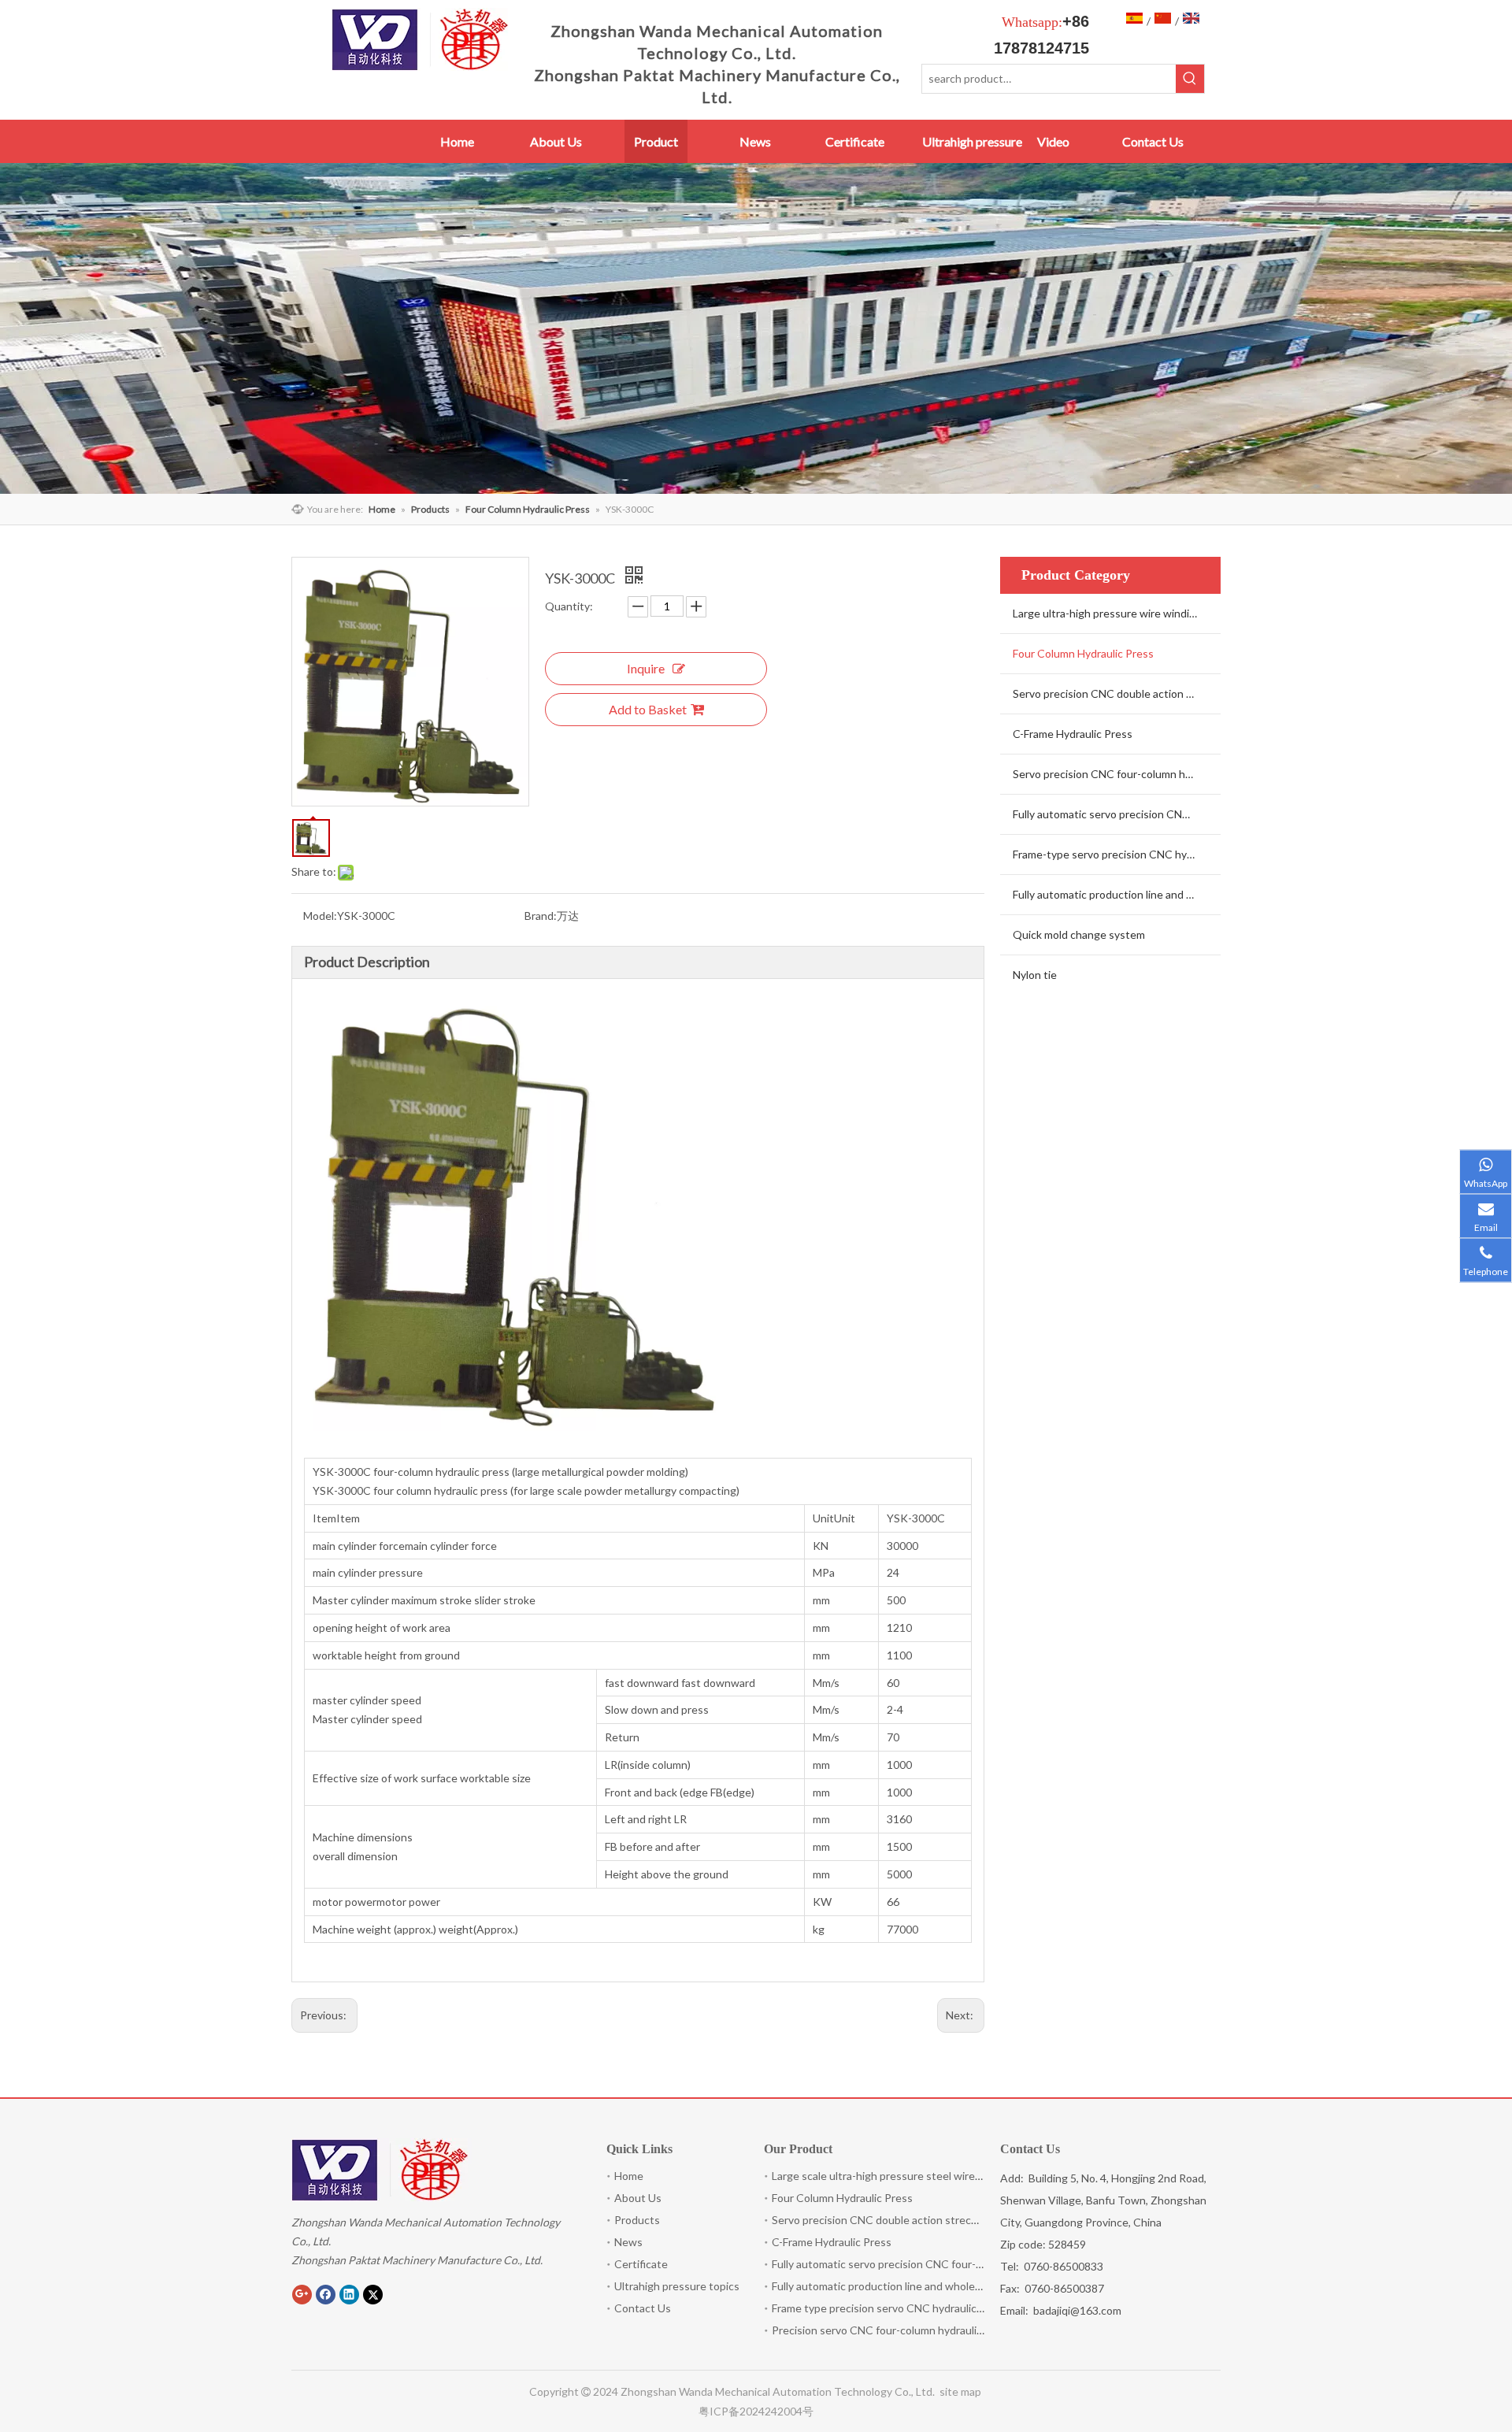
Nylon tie (1035, 975)
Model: (320, 916)
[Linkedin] (349, 2294)
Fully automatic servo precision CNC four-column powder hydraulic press (1117, 814)
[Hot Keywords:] (1190, 79)
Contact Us (643, 2308)
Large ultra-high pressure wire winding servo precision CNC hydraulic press (1117, 613)
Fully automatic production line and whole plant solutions (1117, 894)
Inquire (646, 668)
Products (637, 2220)
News (628, 2242)
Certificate (641, 2264)
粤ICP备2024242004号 (756, 2411)
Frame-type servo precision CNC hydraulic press (1117, 854)
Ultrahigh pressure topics (677, 2286)
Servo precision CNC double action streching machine (904, 2220)
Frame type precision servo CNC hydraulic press (889, 2308)
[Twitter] (373, 2294)
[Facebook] (326, 2294)
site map (962, 2391)
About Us (638, 2198)
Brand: (541, 916)
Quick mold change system (1079, 934)
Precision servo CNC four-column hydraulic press (892, 2330)
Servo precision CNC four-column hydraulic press (1117, 774)
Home (629, 2176)
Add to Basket (648, 709)
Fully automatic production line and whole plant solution (908, 2286)
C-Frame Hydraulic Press (1073, 734)
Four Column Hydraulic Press (1083, 653)
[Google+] (302, 2294)
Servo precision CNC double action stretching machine (1117, 693)
